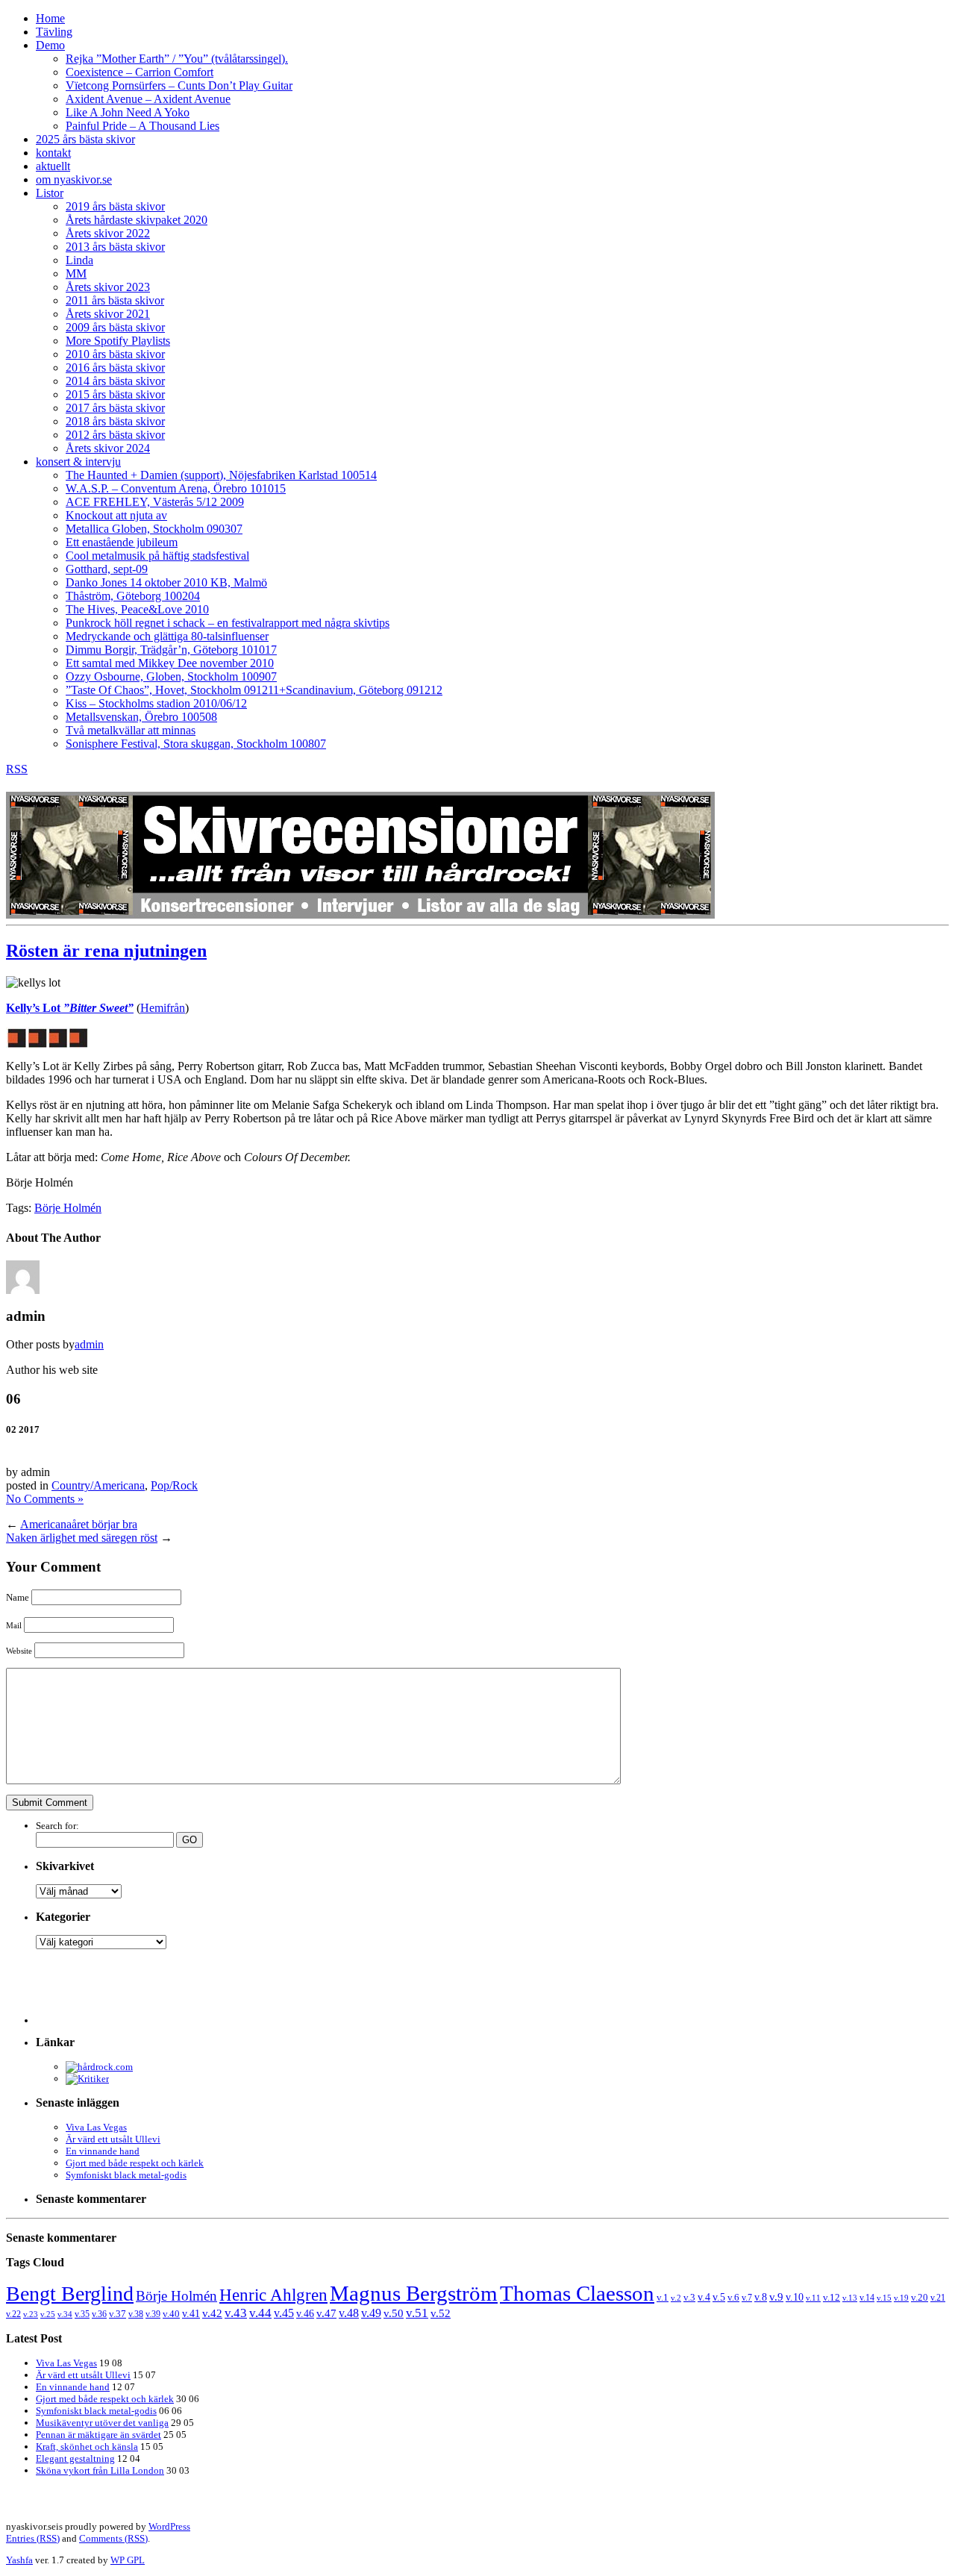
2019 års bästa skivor (115, 206)
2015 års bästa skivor (115, 394)
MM (76, 273)
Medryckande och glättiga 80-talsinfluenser (167, 636)
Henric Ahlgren (273, 2295)
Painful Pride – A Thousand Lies (143, 126)
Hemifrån (163, 1008)
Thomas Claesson (577, 2293)
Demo (50, 45)
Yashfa (19, 2560)
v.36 (99, 2314)
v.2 (676, 2298)
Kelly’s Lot (70, 1008)
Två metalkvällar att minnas (131, 730)
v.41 (191, 2313)
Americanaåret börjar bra (79, 1524)
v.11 (813, 2298)
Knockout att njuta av (116, 515)
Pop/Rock (174, 1485)
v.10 (795, 2297)
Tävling (54, 32)
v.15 (884, 2298)
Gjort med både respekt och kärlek (135, 2163)
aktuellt (53, 166)
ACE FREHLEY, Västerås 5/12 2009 (155, 502)
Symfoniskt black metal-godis (126, 2175)
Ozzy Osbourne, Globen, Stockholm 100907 (171, 676)
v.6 (733, 2298)
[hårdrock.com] (99, 2067)
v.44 (260, 2313)
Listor (50, 193)
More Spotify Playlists (118, 341)
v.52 (441, 2313)
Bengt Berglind (70, 2294)
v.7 (747, 2298)
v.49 (371, 2313)
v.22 (13, 2314)
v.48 (349, 2313)
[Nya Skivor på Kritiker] (87, 2079)
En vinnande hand (103, 2151)
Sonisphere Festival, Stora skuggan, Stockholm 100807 (196, 744)
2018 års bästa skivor (115, 421)
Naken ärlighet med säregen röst (82, 1538)
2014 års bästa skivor (115, 381)
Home (50, 18)
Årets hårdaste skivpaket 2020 (137, 220)
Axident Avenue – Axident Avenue (148, 99)
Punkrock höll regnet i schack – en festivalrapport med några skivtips (228, 623)
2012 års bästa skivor (115, 435)
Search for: (57, 1826)
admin (89, 1344)
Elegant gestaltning (75, 2458)
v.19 (901, 2298)
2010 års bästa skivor (115, 354)
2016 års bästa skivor (115, 368)
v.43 (236, 2313)
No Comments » (45, 1499)
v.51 (417, 2313)
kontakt (53, 153)
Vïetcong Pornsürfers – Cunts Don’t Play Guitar (179, 85)
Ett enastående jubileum (122, 542)
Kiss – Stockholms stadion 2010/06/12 (156, 703)
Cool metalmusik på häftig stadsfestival (157, 556)
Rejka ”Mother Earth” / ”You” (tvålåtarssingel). (177, 59)
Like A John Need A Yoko (128, 112)
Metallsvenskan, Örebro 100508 (141, 717)
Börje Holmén (68, 1208)
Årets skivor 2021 (108, 314)
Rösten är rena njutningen (106, 951)
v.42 (212, 2313)
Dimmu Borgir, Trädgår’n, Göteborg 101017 (171, 650)
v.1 (663, 2297)
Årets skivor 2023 (108, 287)
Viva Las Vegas (96, 2127)
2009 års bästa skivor (115, 327)
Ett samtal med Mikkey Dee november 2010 (170, 663)
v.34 (65, 2314)
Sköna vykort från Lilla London (100, 2470)
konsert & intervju (78, 462)
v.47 (326, 2313)
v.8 (761, 2297)
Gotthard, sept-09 (107, 569)
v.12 (832, 2298)
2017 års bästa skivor (115, 408)
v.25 (48, 2314)
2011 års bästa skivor (115, 300)
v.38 (136, 2314)
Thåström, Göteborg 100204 (133, 596)
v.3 (689, 2297)
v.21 (938, 2298)
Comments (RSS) (113, 2538)
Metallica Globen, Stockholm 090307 (154, 529)
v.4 (704, 2297)
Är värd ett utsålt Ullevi (113, 2139)
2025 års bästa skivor (85, 139)
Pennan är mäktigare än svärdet (98, 2435)
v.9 (776, 2297)
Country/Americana (98, 1485)
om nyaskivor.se (74, 179)
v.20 (920, 2298)
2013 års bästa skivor (115, 247)
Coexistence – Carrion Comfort (140, 72)
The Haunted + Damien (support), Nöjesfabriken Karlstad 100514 (221, 475)
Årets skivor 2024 (108, 448)
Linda (79, 260)
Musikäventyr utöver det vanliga (102, 2423)
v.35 (82, 2314)
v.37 (118, 2314)
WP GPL (128, 2560)
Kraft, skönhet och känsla (87, 2447)
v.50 (394, 2313)
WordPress (169, 2526)
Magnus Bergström (414, 2293)
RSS (17, 769)
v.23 (31, 2314)
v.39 (153, 2314)
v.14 (867, 2298)
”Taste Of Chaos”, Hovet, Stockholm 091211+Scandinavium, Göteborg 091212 (254, 690)
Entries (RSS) (33, 2538)
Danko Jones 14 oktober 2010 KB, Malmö (166, 582)
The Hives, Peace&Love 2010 (137, 609)
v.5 (719, 2297)
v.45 (284, 2313)
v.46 (305, 2313)
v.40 (171, 2314)
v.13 (850, 2298)
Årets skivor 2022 (108, 233)
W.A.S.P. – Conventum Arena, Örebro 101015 (176, 488)
